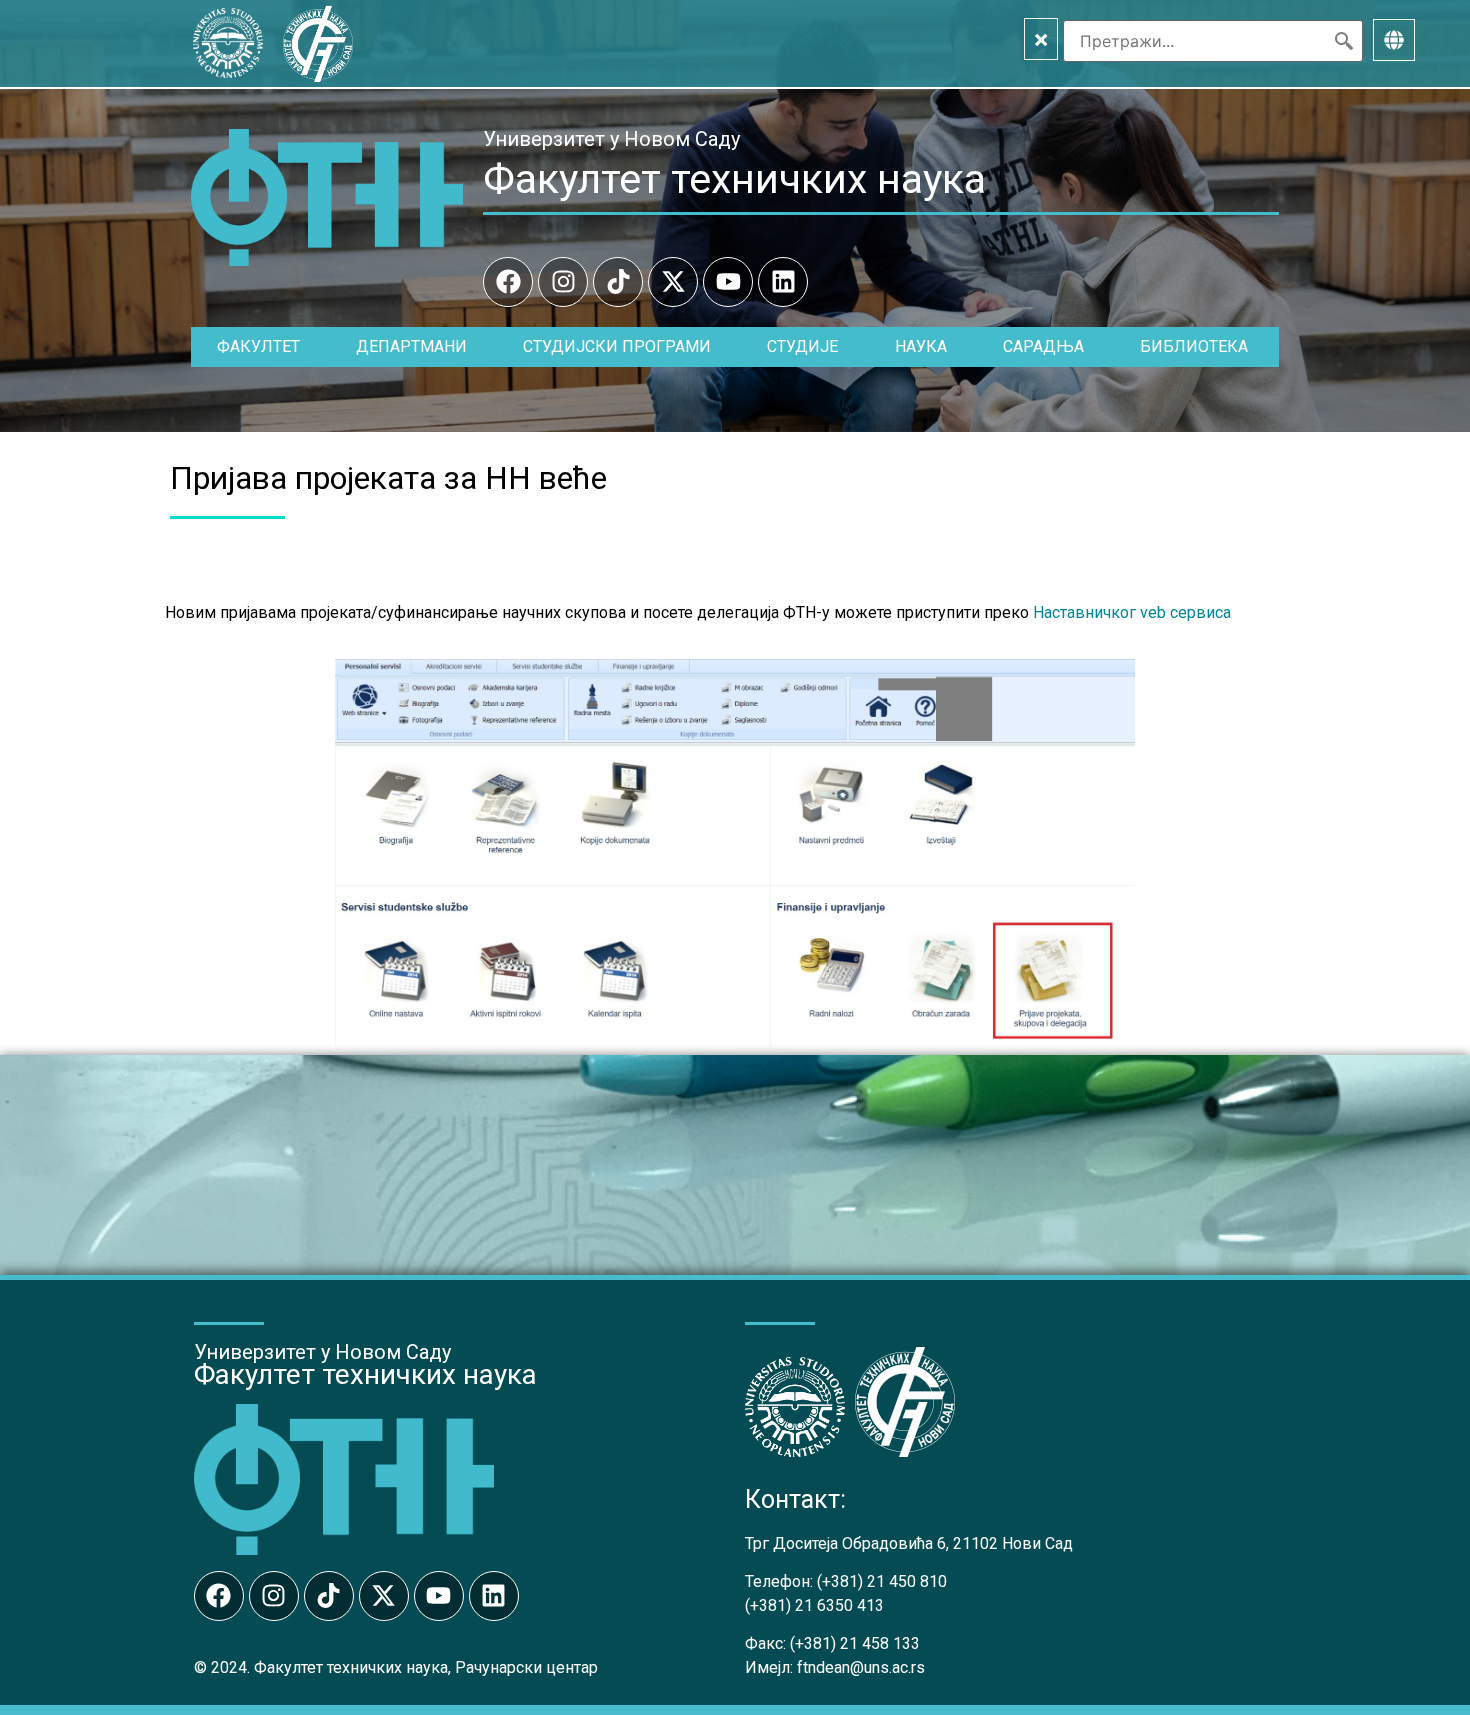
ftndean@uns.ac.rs (861, 1667)
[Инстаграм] (563, 282)
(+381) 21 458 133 (855, 1643)
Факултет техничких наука (734, 179)
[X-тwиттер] (673, 282)
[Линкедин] (783, 282)
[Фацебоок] (508, 282)
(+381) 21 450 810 (882, 1581)
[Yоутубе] (728, 282)
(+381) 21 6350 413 (814, 1605)
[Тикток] (618, 282)
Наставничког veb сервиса (1132, 612)
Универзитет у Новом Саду (611, 139)
